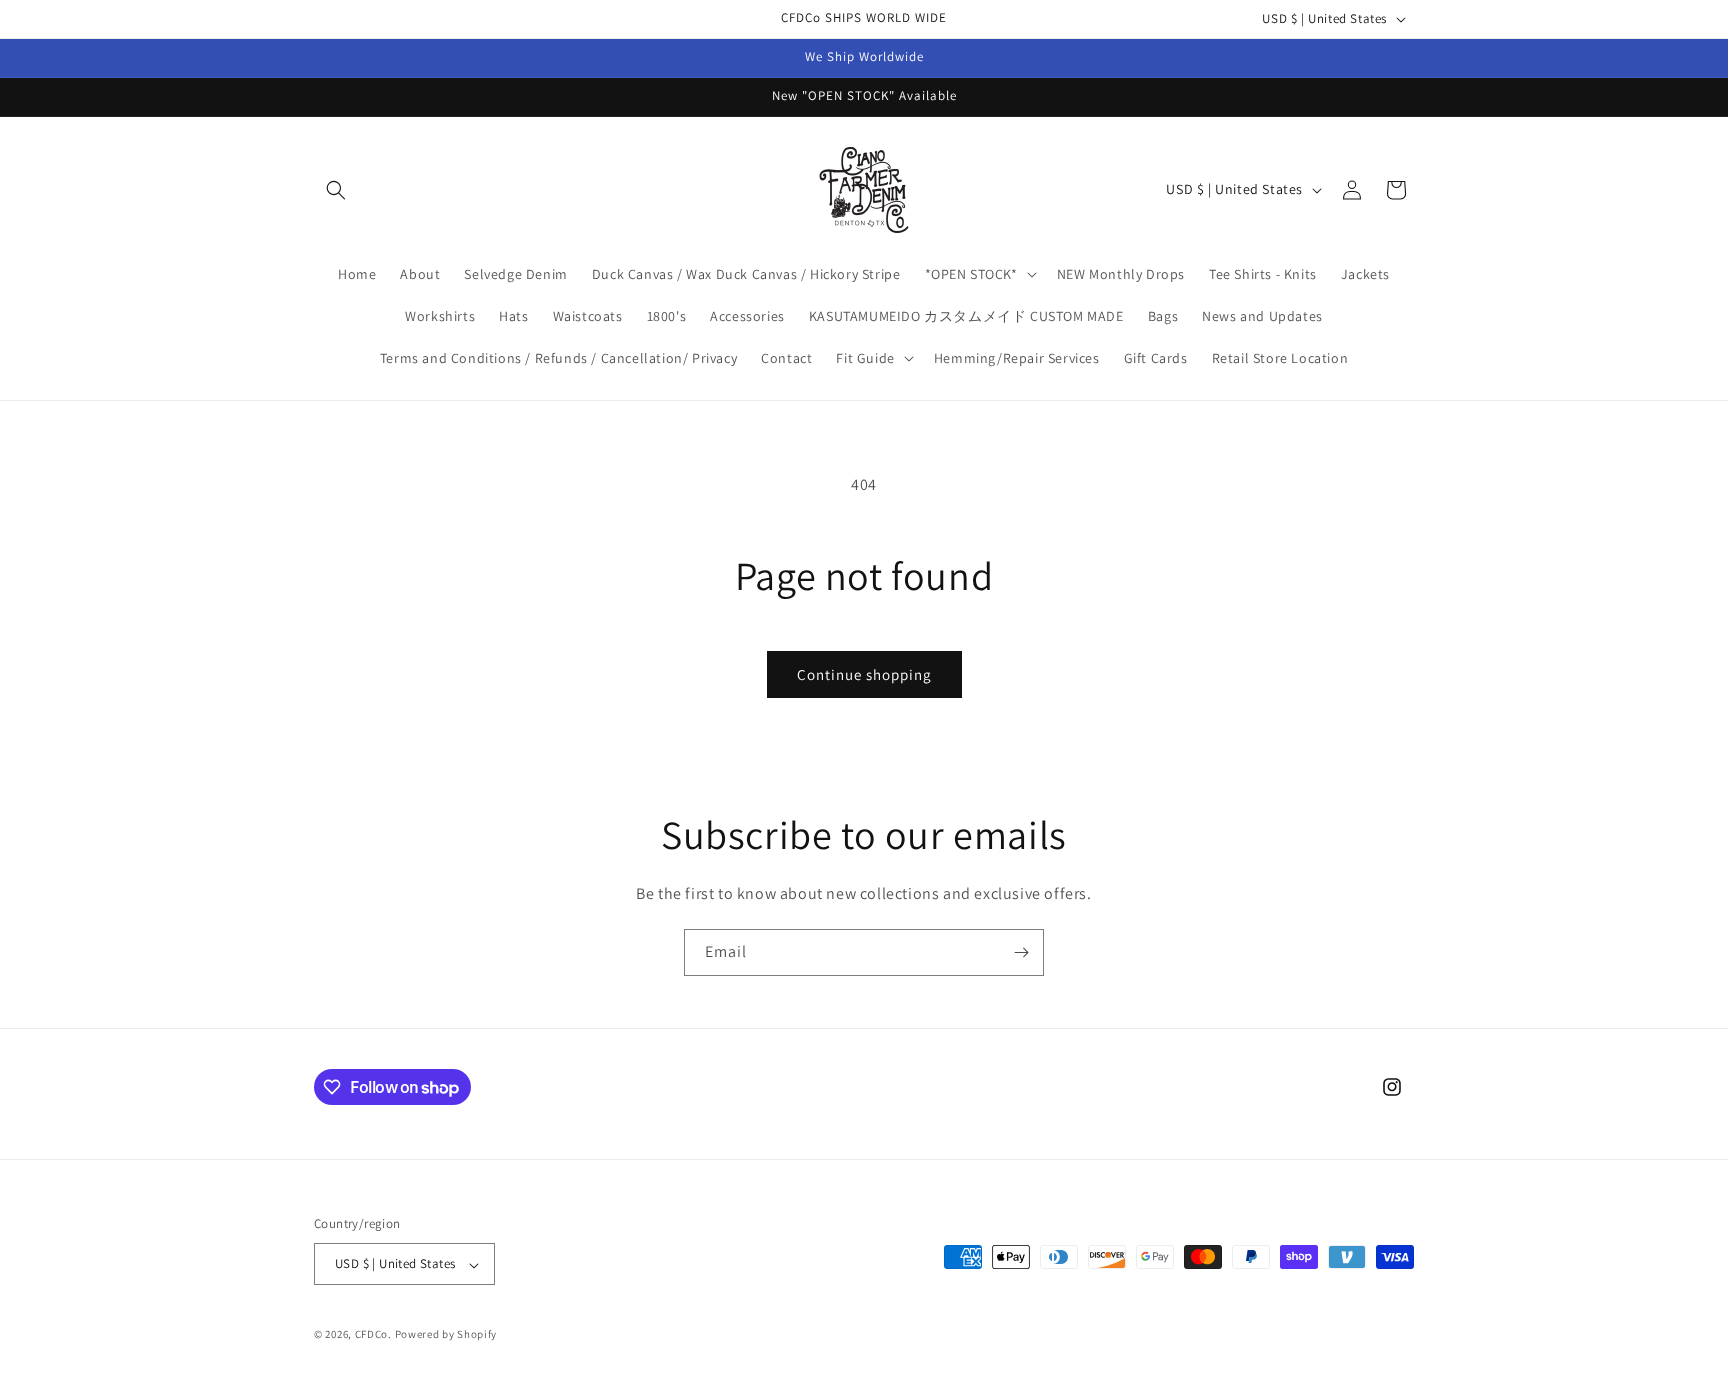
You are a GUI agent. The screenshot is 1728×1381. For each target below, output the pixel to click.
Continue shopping (864, 674)
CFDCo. (373, 1335)
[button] (336, 190)
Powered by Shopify (446, 1335)
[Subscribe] (1021, 952)
